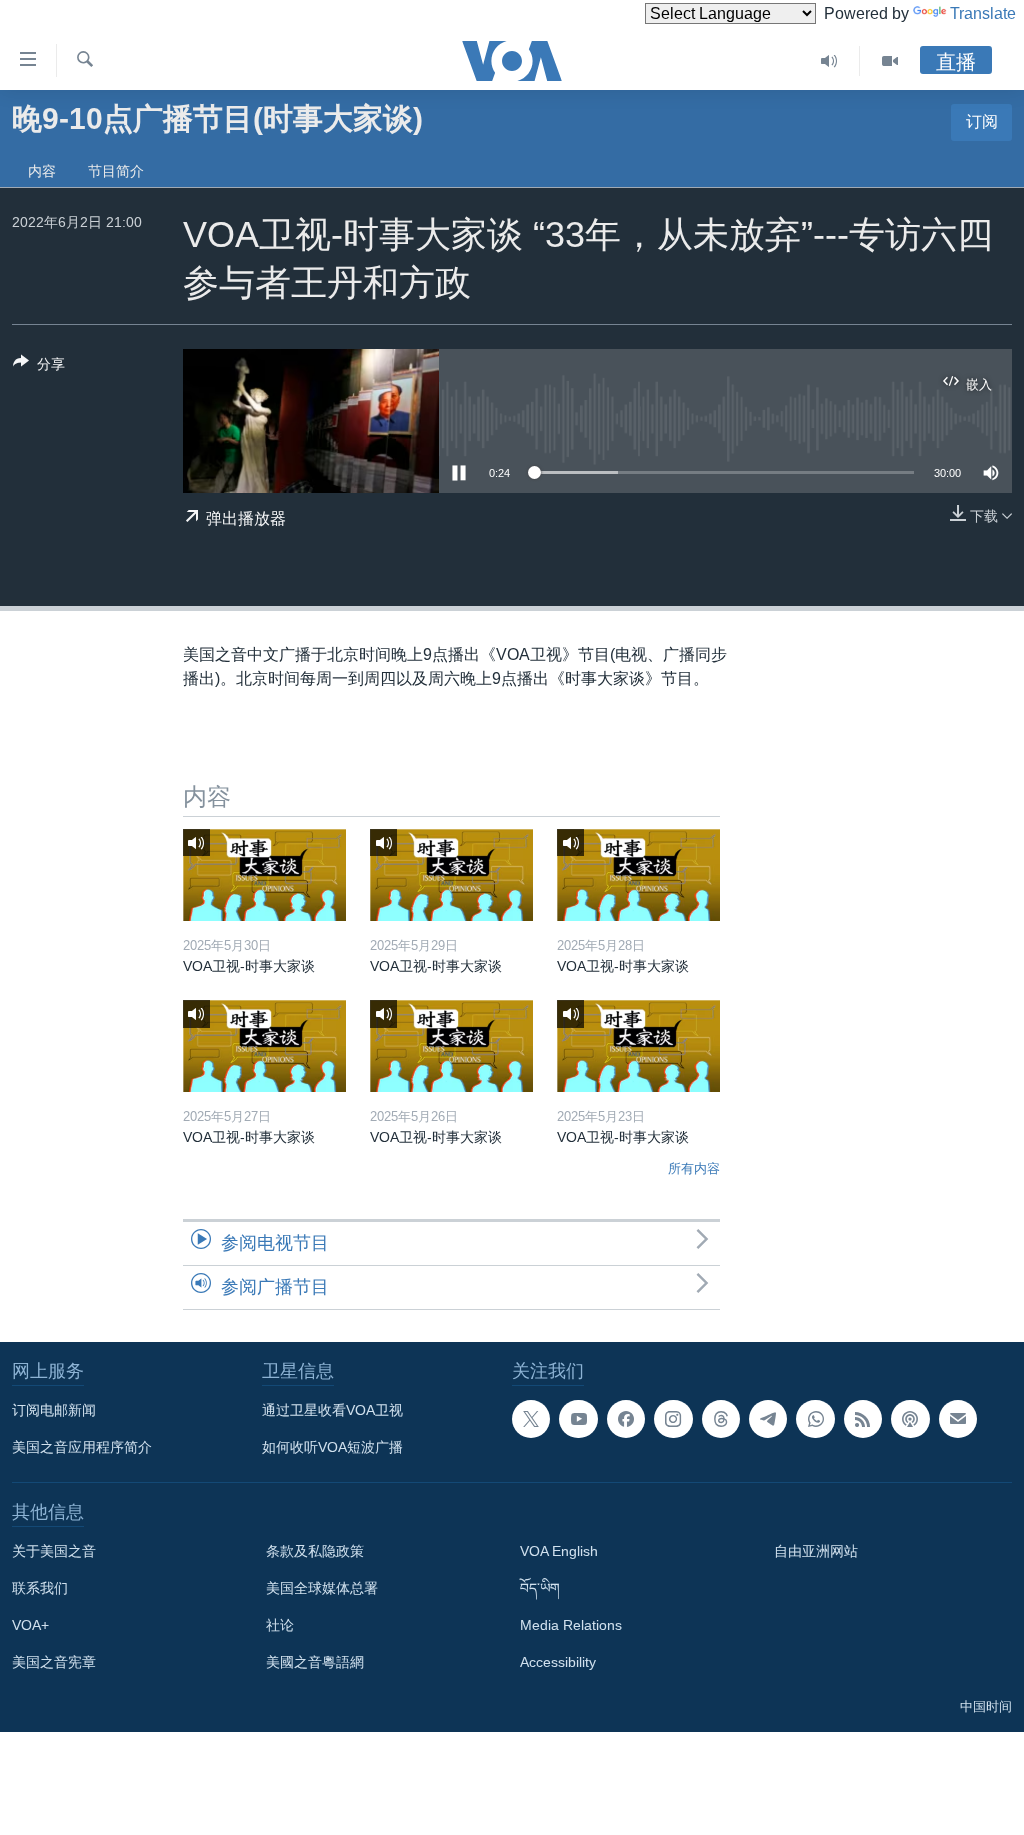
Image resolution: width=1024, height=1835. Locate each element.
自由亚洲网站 (816, 1551)
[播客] (910, 1419)
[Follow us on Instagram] (673, 1419)
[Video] (890, 61)
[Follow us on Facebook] (626, 1419)
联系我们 (40, 1588)
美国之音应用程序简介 (82, 1447)
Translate (983, 13)
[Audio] (829, 61)
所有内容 (694, 1168)
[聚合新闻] (863, 1419)
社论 (280, 1625)
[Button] (39, 367)
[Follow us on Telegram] (768, 1419)
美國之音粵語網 (315, 1662)
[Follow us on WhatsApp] (815, 1419)
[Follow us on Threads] (721, 1419)
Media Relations (571, 1625)
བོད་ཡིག (540, 1588)
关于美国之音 (54, 1551)
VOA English (559, 1551)
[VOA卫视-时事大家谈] (264, 875)
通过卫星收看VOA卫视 (332, 1410)
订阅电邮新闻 (54, 1410)
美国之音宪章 (54, 1662)
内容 (42, 171)
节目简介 (116, 171)
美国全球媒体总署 (322, 1588)
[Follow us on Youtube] (578, 1419)
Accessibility (558, 1662)
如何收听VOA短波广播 (332, 1447)
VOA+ (30, 1625)
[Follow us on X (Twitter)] (531, 1419)
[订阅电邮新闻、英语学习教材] (958, 1419)
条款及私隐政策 (315, 1551)
